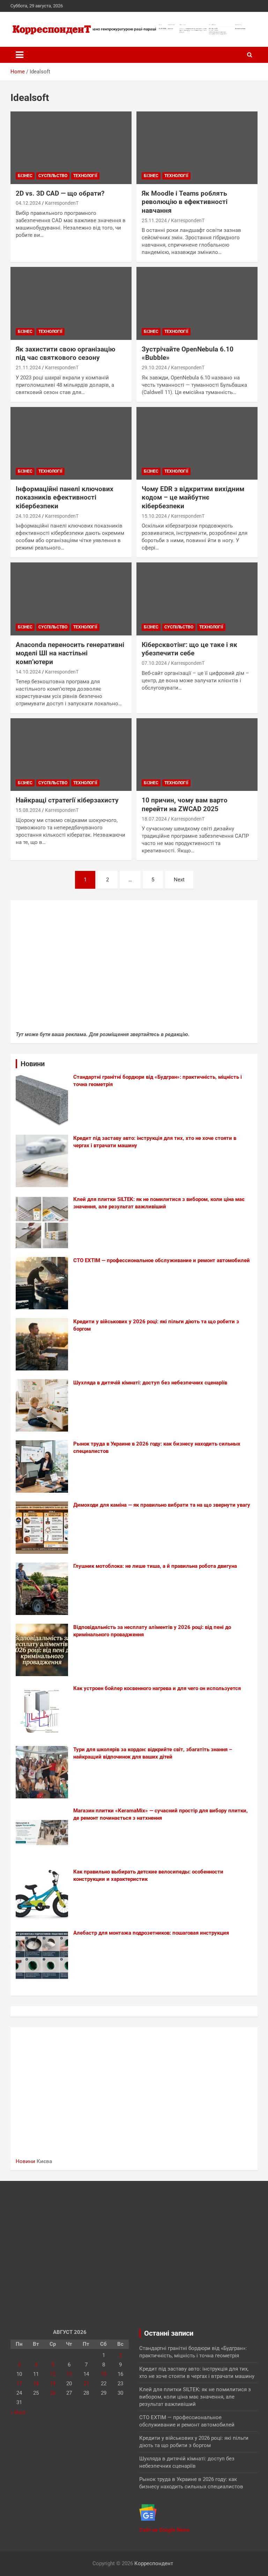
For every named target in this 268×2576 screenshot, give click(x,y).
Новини (25, 2161)
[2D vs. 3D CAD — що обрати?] (71, 148)
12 (53, 2374)
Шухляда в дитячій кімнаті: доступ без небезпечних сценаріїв (150, 1383)
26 (53, 2393)
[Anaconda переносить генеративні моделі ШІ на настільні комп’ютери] (71, 599)
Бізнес (25, 176)
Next (179, 880)
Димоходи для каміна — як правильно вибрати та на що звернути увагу (162, 1505)
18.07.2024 (154, 819)
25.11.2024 (154, 220)
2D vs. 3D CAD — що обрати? (60, 193)
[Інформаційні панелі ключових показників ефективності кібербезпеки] (71, 443)
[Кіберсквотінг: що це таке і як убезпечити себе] (197, 599)
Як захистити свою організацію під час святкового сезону (65, 354)
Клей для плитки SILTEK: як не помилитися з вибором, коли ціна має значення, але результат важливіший (195, 2397)
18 (36, 2384)
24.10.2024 (28, 516)
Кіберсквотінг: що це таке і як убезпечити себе (189, 649)
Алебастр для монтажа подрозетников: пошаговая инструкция (151, 1933)
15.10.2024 (154, 516)
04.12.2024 (28, 203)
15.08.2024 (28, 810)
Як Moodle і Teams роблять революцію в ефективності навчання (185, 202)
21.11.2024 (28, 368)
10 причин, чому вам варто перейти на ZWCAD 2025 (185, 805)
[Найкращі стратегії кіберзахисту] (71, 755)
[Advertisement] (134, 969)
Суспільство (53, 176)
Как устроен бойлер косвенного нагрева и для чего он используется (157, 1688)
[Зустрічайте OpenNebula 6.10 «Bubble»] (197, 303)
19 (53, 2384)
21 (86, 2384)
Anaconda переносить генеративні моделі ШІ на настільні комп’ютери (70, 653)
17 (19, 2384)
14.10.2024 (28, 672)
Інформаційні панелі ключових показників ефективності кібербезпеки (65, 497)
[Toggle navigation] (20, 55)
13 (69, 2374)
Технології (85, 176)
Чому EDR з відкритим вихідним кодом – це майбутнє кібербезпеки (193, 497)
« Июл (18, 2413)
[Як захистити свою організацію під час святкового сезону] (71, 303)
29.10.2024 (154, 368)
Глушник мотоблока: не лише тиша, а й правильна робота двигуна (155, 1566)
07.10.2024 (154, 663)
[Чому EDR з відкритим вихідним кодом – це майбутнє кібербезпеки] (197, 443)
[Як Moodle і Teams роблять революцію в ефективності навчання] (197, 148)
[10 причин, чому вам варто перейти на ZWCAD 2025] (197, 755)
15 (104, 2374)
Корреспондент (154, 2563)
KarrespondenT (62, 203)
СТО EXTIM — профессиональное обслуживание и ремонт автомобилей (162, 1260)
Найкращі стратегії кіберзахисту (67, 800)
